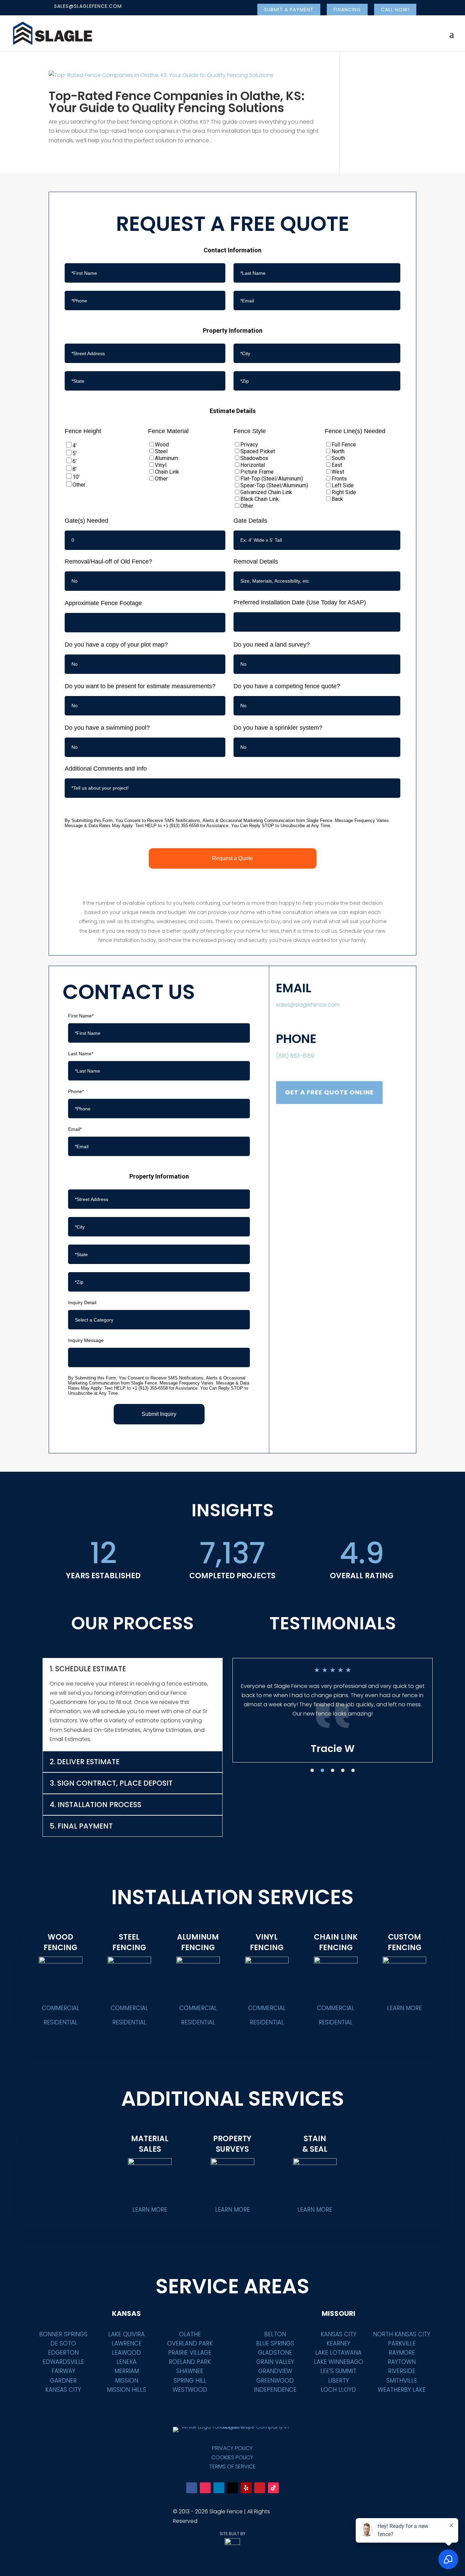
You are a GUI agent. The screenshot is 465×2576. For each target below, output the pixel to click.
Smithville (402, 2381)
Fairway (63, 2371)
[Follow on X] (233, 2488)
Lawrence (127, 2343)
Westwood (190, 2390)
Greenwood (275, 2381)
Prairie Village (190, 2353)
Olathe (190, 2334)
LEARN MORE (404, 2008)
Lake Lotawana (338, 2353)
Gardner (63, 2381)
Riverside (402, 2371)
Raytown (402, 2362)
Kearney (338, 2343)
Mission (127, 2381)
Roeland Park (190, 2362)
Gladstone (275, 2353)
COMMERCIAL (61, 2008)
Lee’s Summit (338, 2371)
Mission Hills (126, 2390)
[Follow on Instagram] (205, 2488)
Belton (275, 2334)
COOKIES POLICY (232, 2457)
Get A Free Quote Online (329, 1092)
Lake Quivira (126, 2334)
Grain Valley (275, 2362)
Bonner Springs (63, 2334)
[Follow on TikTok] (273, 2488)
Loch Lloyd (338, 2390)
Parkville (402, 2343)
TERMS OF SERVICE (233, 2467)
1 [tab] (312, 1770)
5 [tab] (353, 1770)
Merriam (127, 2371)
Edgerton (63, 2353)
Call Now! (395, 10)
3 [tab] (333, 1770)
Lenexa (126, 2362)
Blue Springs (275, 2343)
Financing (347, 10)
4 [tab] (343, 1770)
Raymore (402, 2353)
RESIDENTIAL (61, 2022)
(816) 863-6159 (295, 1056)
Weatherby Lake (402, 2390)
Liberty (339, 2381)
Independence (275, 2390)
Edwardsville (63, 2362)
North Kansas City (402, 2334)
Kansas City (63, 2390)
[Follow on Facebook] (192, 2488)
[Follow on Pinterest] (260, 2488)
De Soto (63, 2343)
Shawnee (190, 2371)
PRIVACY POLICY (232, 2448)
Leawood (126, 2353)
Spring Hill (190, 2381)
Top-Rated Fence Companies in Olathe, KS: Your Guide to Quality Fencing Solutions (177, 102)
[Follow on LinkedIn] (219, 2488)
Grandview (275, 2371)
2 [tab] (322, 1770)
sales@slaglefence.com (308, 1005)
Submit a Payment (289, 10)
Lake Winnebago (339, 2362)
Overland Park (190, 2343)
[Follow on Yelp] (246, 2488)
